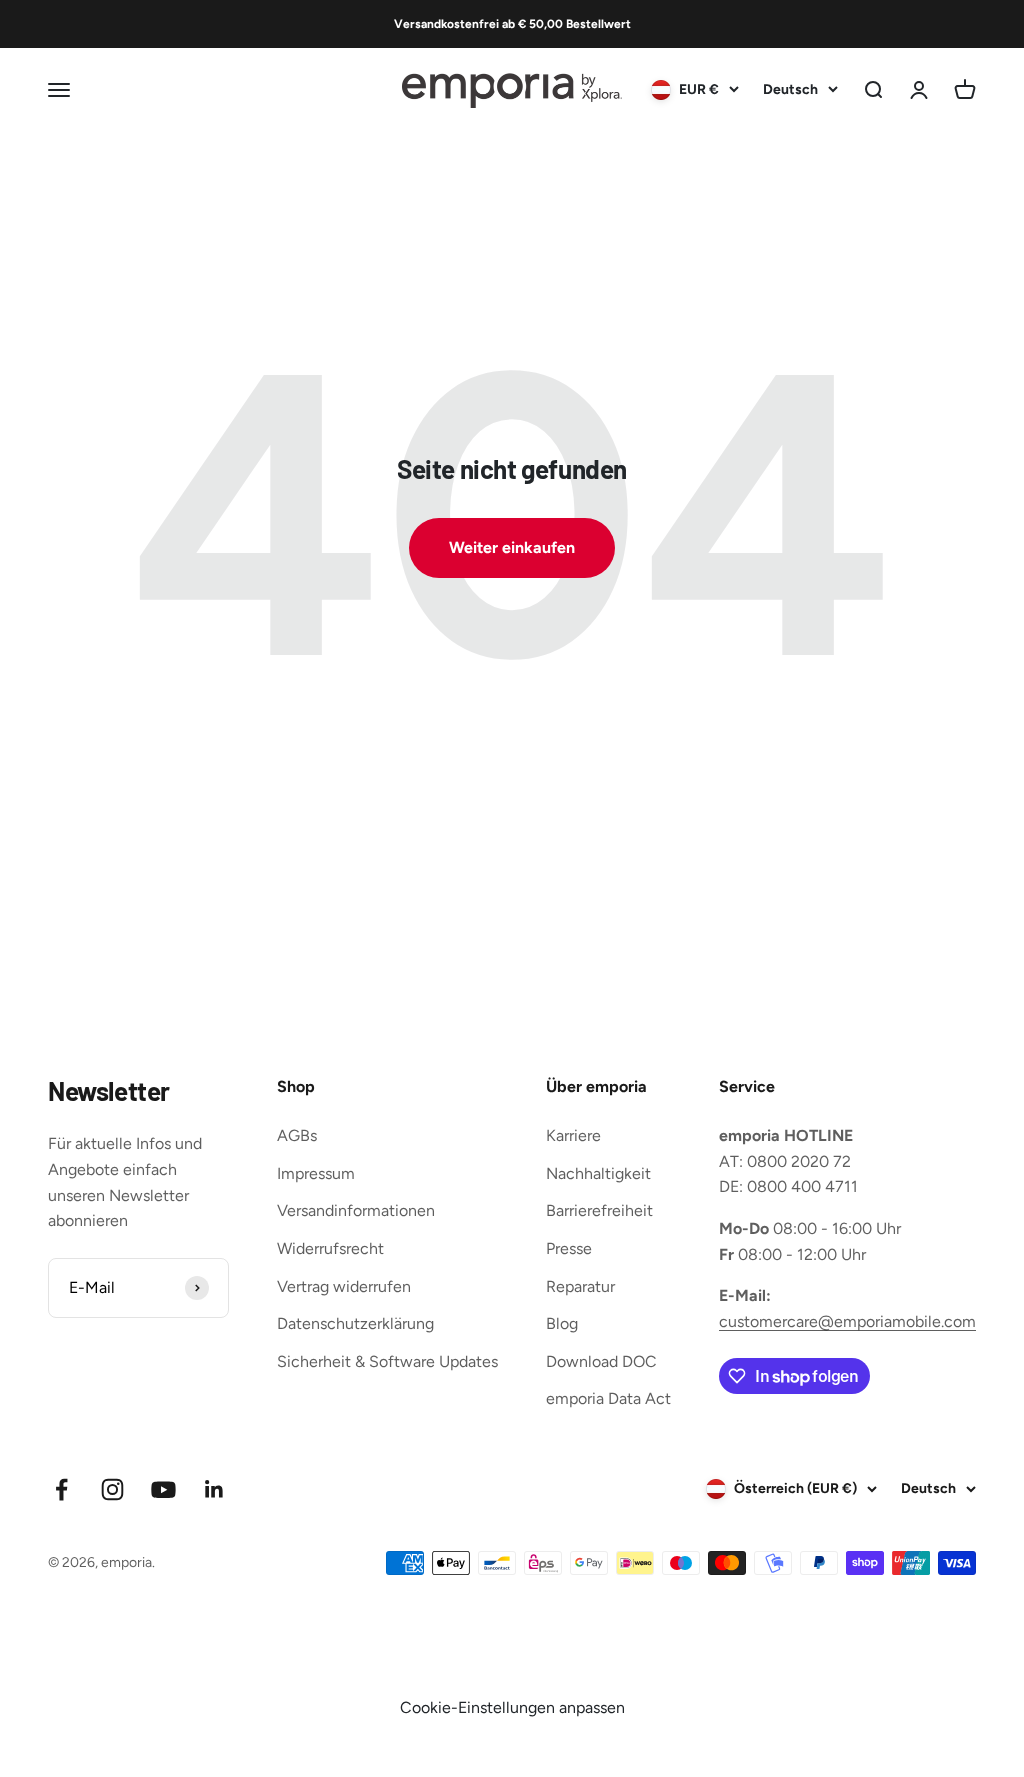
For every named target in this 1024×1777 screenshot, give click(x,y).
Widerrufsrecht (330, 1248)
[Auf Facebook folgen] (61, 1489)
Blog (562, 1323)
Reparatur (580, 1286)
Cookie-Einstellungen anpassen (512, 1707)
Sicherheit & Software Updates (387, 1361)
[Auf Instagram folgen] (112, 1489)
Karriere (573, 1135)
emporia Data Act (608, 1398)
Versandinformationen (356, 1210)
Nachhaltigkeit (598, 1173)
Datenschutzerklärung (355, 1323)
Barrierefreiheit (599, 1210)
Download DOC (601, 1361)
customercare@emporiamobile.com (847, 1321)
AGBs (297, 1135)
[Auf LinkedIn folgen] (214, 1489)
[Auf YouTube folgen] (163, 1489)
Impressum (316, 1173)
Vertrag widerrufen (344, 1286)
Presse (569, 1248)
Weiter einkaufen (512, 547)
